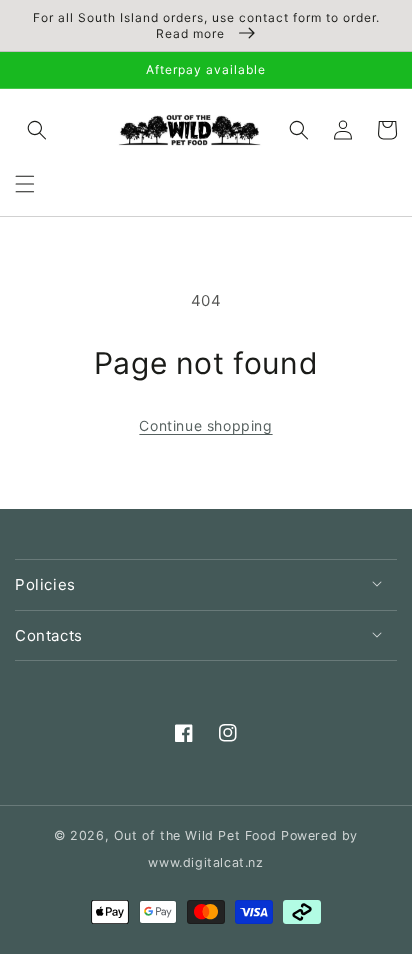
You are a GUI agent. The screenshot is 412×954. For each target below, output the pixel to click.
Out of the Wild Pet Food (195, 835)
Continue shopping (205, 425)
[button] (25, 184)
